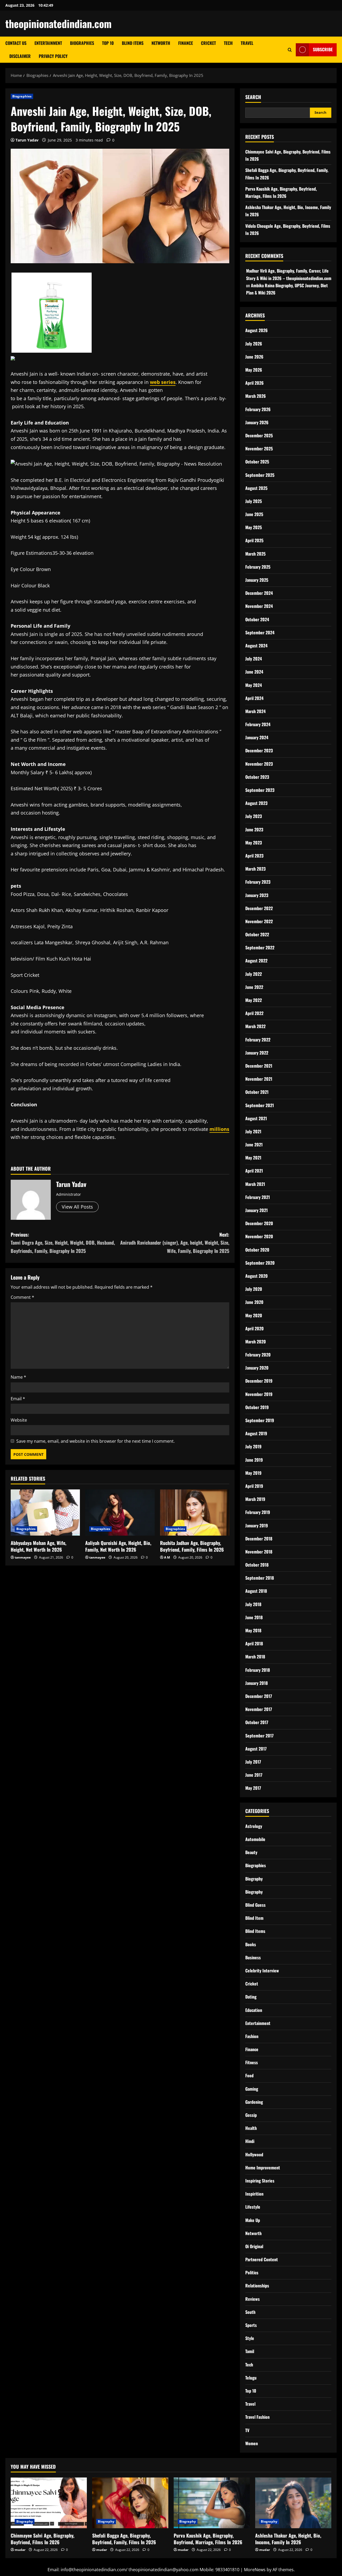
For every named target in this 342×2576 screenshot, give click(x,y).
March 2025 (255, 554)
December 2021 (259, 1066)
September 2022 (260, 947)
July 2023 (254, 816)
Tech (228, 43)
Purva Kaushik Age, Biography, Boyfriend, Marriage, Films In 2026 (208, 2539)
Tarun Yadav (27, 140)
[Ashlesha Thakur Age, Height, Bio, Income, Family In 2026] (293, 2503)
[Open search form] (290, 50)
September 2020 (260, 1263)
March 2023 (255, 869)
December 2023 (259, 750)
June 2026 (254, 357)
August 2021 (256, 1118)
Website (19, 1420)
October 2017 (257, 1722)
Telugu (251, 2378)
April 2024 (254, 698)
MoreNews (255, 2570)
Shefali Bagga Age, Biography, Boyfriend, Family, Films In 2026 (124, 2539)
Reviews (252, 2299)
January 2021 (256, 1210)
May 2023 (254, 843)
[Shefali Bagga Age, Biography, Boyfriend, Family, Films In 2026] (130, 2503)
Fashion (252, 2036)
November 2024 (259, 606)
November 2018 (259, 1552)
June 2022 (254, 987)
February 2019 (258, 1512)
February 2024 (258, 724)
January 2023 (257, 895)
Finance (186, 43)
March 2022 (255, 1026)
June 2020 (254, 1302)
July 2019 (253, 1446)
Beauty (251, 1852)
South (250, 2312)
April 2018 (254, 1643)
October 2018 (257, 1565)
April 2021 (254, 1171)
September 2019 (260, 1420)
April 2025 (254, 540)
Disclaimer (20, 56)
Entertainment (48, 43)
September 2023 (260, 790)
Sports (251, 2325)
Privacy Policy (53, 56)
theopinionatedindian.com (59, 23)
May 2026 (254, 370)
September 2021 (260, 1105)
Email (18, 1399)
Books (251, 1944)
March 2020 (256, 1342)
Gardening (254, 2102)
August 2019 (256, 1433)
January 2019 (257, 1525)
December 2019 (259, 1381)
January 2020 (257, 1368)
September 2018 (260, 1578)
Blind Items (133, 43)
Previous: (63, 1243)
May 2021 (253, 1158)
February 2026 (258, 409)
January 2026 (257, 422)
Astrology (254, 1826)
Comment (22, 1297)
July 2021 (253, 1131)
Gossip (251, 2115)
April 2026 (254, 383)
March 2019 (255, 1499)
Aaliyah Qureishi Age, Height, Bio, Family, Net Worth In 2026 (118, 1546)
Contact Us (16, 43)
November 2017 (259, 1709)
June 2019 (254, 1460)
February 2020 (258, 1355)
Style (250, 2338)
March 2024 (255, 711)
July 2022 (254, 974)
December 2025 (259, 435)
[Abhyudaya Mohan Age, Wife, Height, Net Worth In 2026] (45, 1513)
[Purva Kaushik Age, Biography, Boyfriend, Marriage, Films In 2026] (212, 2503)
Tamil (250, 2351)
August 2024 (256, 646)
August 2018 (256, 1591)
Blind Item (254, 1918)
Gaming (252, 2089)
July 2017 (253, 1762)
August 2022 (256, 961)
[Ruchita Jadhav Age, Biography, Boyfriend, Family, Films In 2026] (195, 1513)
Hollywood (254, 2154)
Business (253, 1957)
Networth (161, 43)
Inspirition (254, 2194)
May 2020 (254, 1315)
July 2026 (254, 344)
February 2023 (258, 882)
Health (251, 2128)
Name (18, 1377)
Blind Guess (255, 1905)
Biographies (82, 43)
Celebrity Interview (262, 1971)
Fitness (252, 2062)
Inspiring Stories (260, 2181)
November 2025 (259, 449)
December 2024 (259, 593)
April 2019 (254, 1486)
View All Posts (77, 1207)
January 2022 (257, 1053)
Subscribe (323, 49)
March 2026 (256, 396)
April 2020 (254, 1328)
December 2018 (259, 1539)
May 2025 (254, 527)
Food (249, 2075)
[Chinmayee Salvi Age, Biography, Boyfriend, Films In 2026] (49, 2503)
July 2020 (254, 1289)
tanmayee (23, 1557)
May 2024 (254, 685)
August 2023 (256, 803)
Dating (251, 1997)
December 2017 (259, 1696)
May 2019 (253, 1473)
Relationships (257, 2286)
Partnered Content (262, 2259)
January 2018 (256, 1683)
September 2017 (259, 1736)
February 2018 (258, 1670)
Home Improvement (263, 2168)
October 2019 (257, 1407)
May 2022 (254, 1000)
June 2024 (254, 672)
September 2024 (260, 632)
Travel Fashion (257, 2417)
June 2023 (254, 829)
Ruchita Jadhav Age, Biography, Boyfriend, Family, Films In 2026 (192, 1546)
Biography (254, 1879)
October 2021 (257, 1092)
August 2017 (256, 1749)
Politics (252, 2272)
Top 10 (108, 43)
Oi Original (254, 2246)
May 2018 (253, 1630)
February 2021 (258, 1197)
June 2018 (254, 1617)
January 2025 (257, 580)
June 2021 (254, 1145)
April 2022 (254, 1013)
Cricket (208, 43)
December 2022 (259, 908)
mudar (20, 2550)
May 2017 (253, 1788)
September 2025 (260, 475)
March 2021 (255, 1184)
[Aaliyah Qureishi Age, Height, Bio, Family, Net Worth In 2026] (120, 1513)
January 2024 (257, 737)
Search (253, 97)
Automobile (255, 1839)
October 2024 (257, 619)
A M (167, 1557)
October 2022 (257, 934)
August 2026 (256, 330)
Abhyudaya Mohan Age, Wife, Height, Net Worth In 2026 (38, 1546)
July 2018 (253, 1604)
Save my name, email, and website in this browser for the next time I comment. (96, 1441)
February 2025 (258, 567)
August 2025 (256, 488)
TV (247, 2430)
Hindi (250, 2141)
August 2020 (256, 1276)
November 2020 (259, 1236)
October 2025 (257, 462)
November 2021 (259, 1079)
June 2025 (254, 514)
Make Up (253, 2220)
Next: (175, 1243)
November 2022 (259, 921)
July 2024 (254, 659)
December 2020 (259, 1223)
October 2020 (257, 1250)
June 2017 (254, 1775)
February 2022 (258, 1040)
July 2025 (254, 501)
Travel (247, 43)
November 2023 (259, 764)
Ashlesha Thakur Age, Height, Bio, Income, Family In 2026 (288, 2539)
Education (254, 2010)
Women (252, 2443)
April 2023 (254, 856)
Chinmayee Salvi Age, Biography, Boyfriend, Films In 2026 (42, 2539)
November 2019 (259, 1394)
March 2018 (255, 1657)
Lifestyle (253, 2207)
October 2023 (257, 777)
